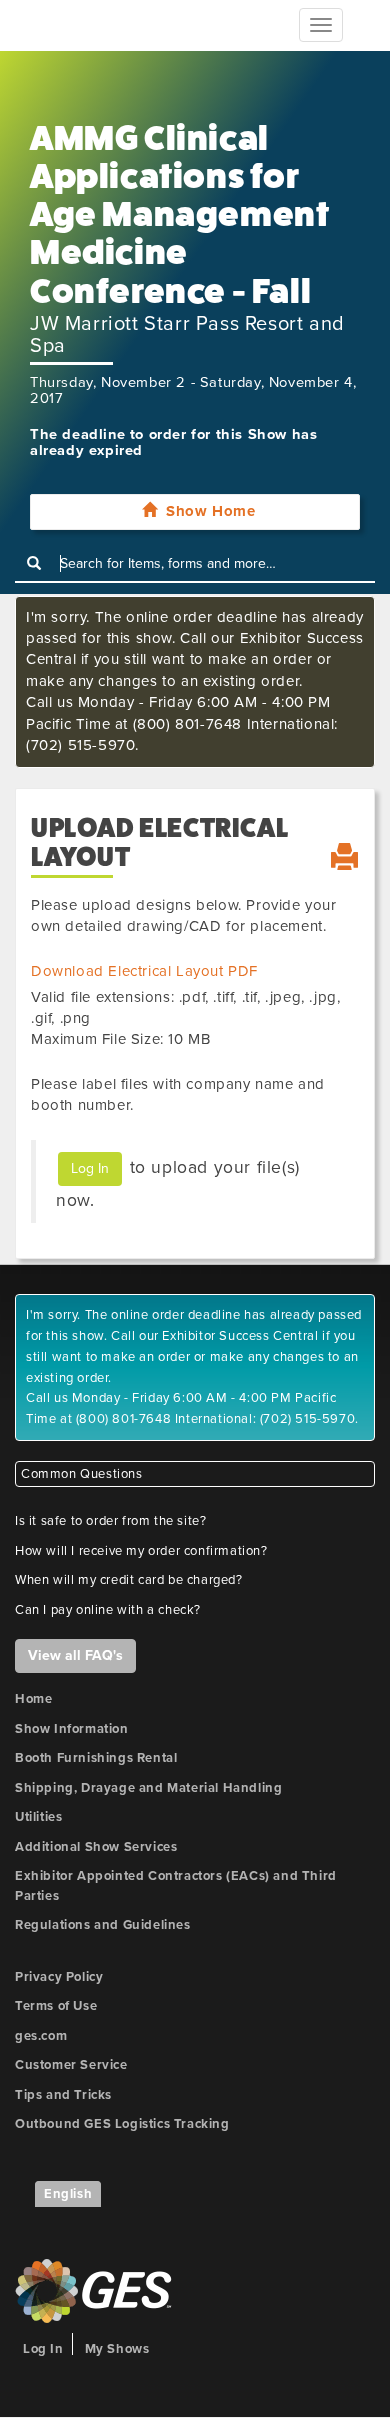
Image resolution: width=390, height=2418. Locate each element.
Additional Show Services (96, 1847)
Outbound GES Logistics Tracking (122, 2124)
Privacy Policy (59, 1977)
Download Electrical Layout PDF (144, 971)
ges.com (41, 2036)
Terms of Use (56, 2006)
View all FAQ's (75, 1655)
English (68, 2194)
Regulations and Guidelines (103, 1925)
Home (33, 1699)
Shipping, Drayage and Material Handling (148, 1788)
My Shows (117, 2349)
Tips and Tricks (63, 2095)
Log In (90, 1168)
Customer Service (71, 2065)
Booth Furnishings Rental (96, 1758)
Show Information (72, 1729)
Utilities (38, 1817)
